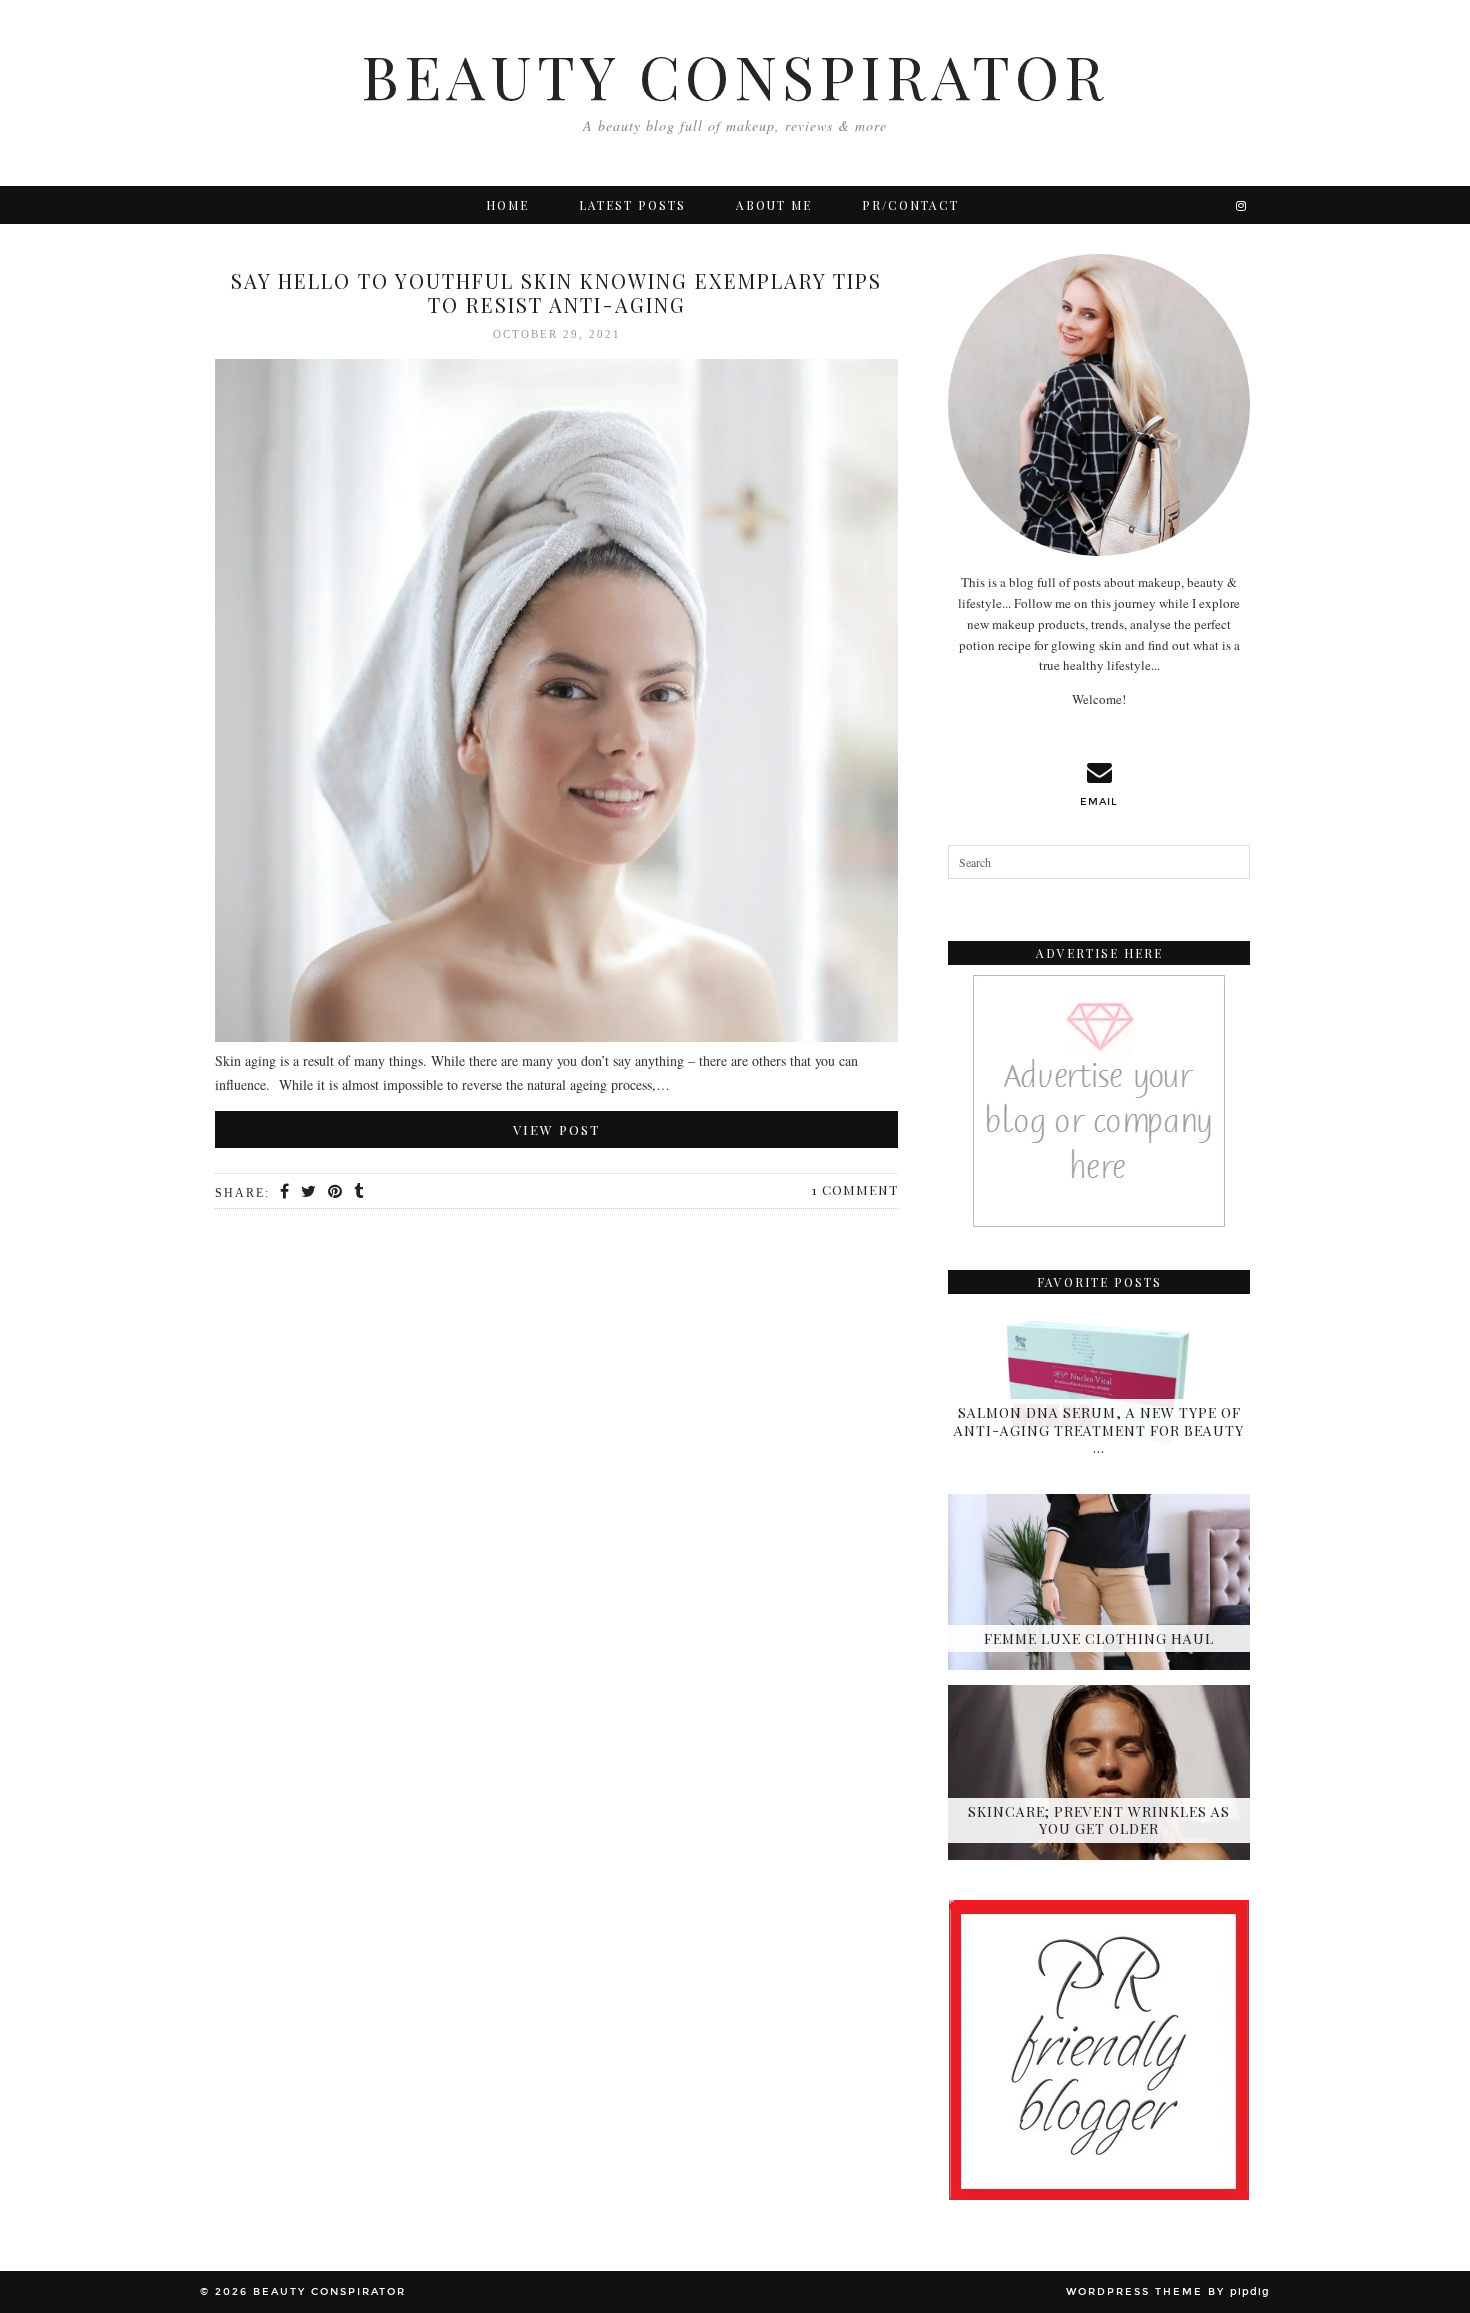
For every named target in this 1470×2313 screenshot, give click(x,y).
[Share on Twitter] (309, 1192)
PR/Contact (910, 205)
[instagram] (1242, 205)
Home (507, 205)
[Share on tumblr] (359, 1192)
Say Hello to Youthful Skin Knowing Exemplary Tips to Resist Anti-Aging (556, 292)
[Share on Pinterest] (336, 1192)
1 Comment (855, 1189)
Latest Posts (632, 205)
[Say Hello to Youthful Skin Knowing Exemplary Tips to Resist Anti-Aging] (556, 704)
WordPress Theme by (1168, 2292)
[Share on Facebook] (285, 1192)
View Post (556, 1129)
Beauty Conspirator (735, 75)
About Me (774, 205)
